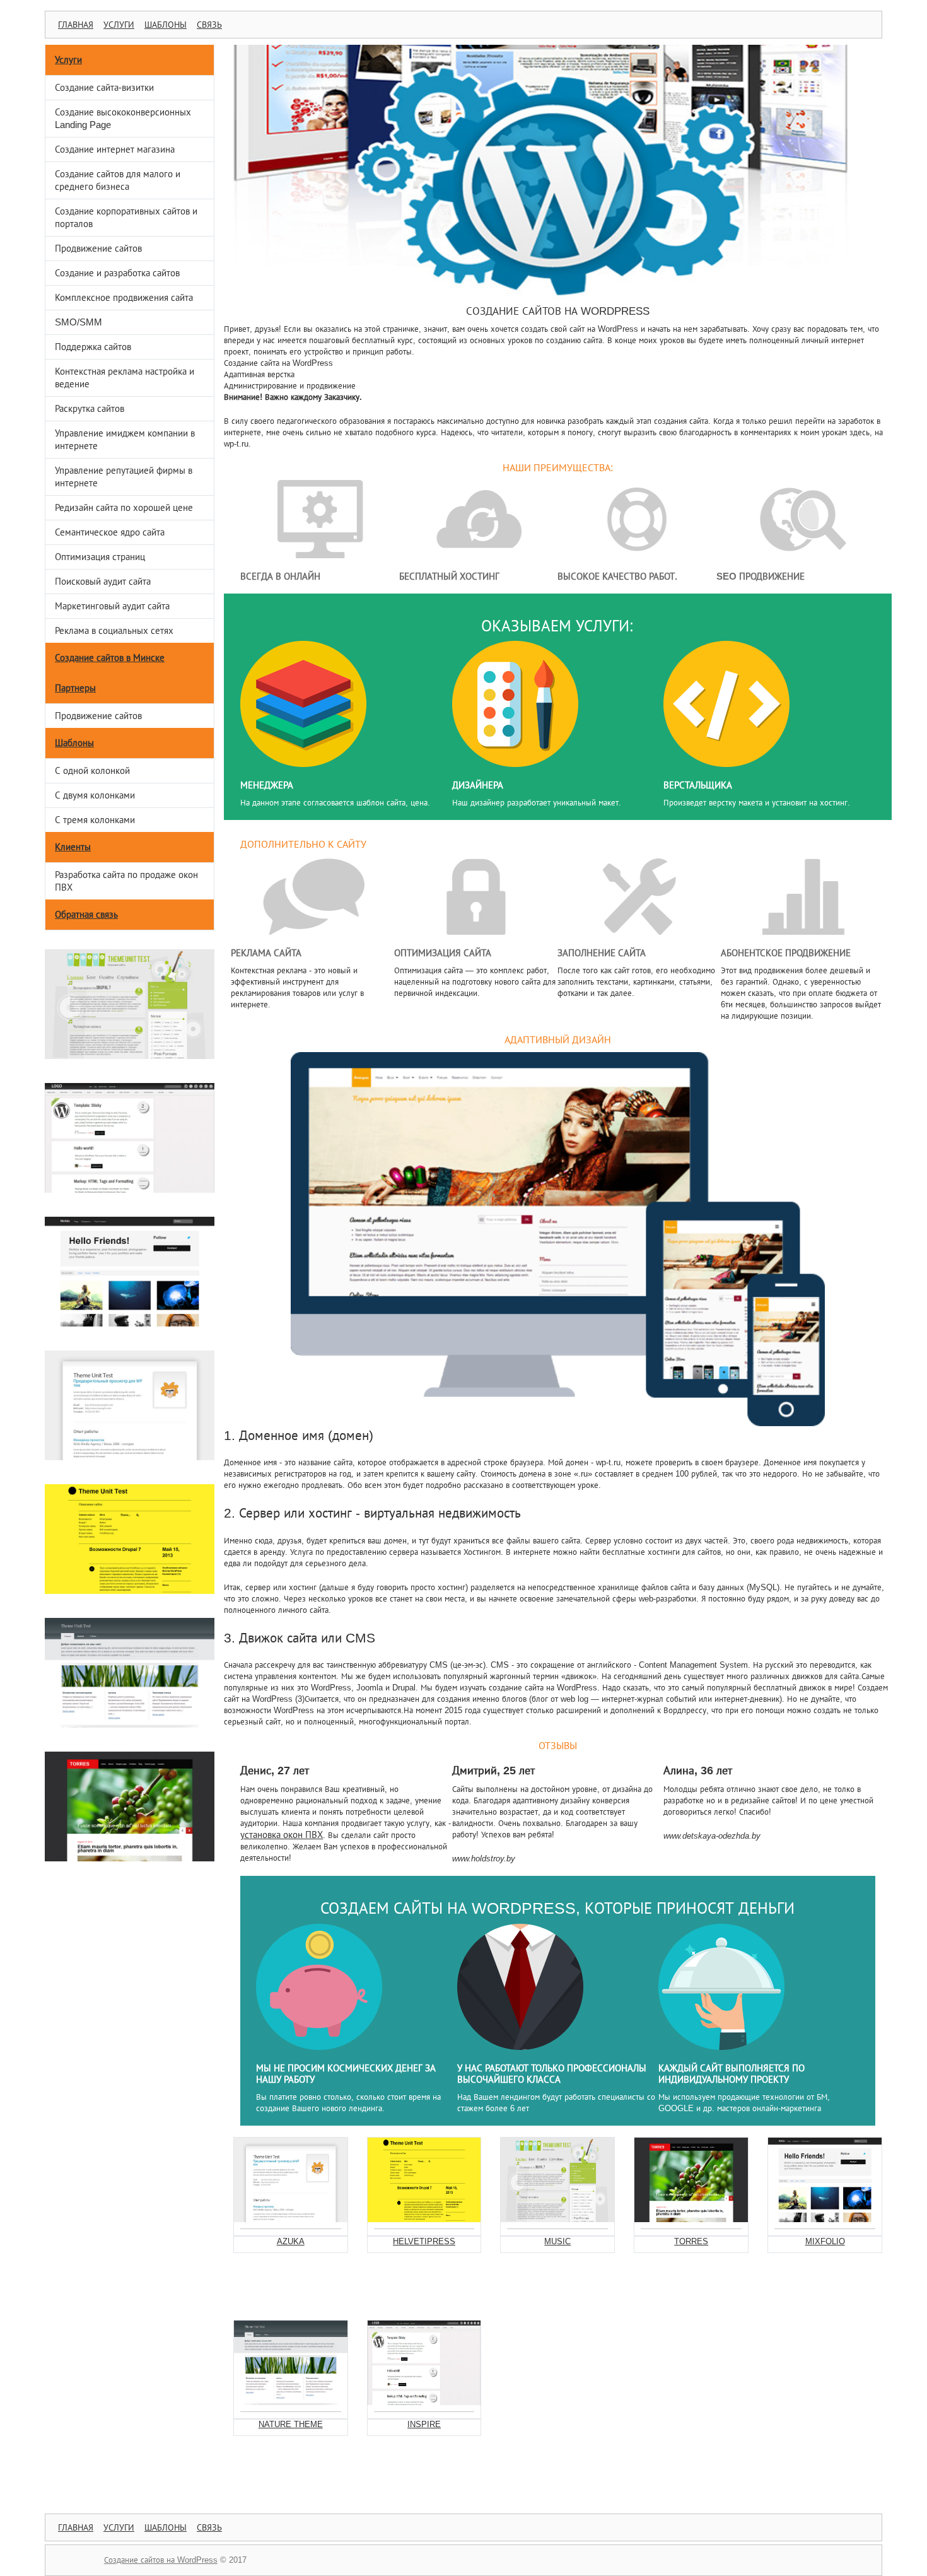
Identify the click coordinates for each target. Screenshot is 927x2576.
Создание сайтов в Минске (110, 658)
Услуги (119, 25)
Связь (209, 25)
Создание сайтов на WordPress (161, 2560)
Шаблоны (166, 25)
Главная (76, 25)
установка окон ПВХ (282, 1835)
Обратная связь (86, 914)
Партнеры (75, 688)
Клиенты (73, 847)
